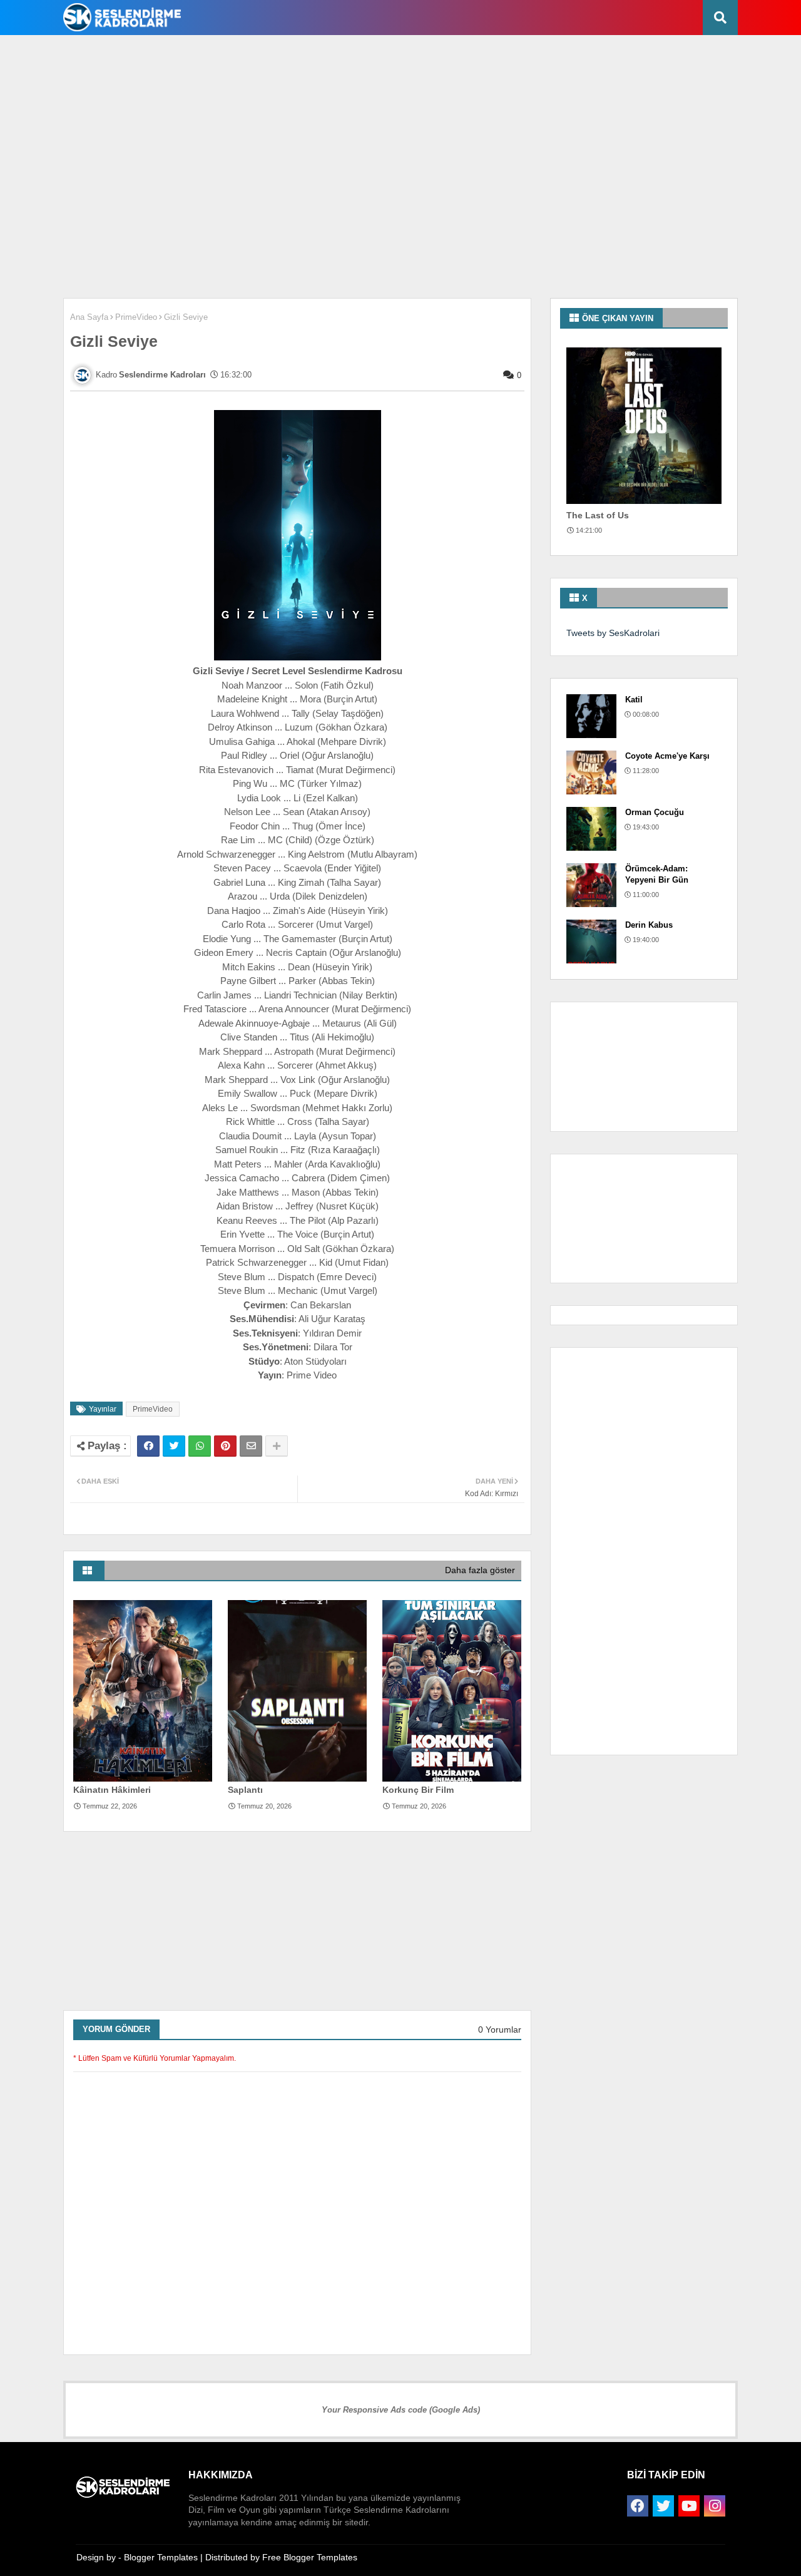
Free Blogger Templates (310, 2557)
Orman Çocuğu (655, 812)
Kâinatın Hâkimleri (112, 1790)
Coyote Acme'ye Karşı (667, 756)
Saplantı (245, 1790)
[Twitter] (174, 1446)
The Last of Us (598, 515)
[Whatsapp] (200, 1446)
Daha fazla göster (480, 1570)
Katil (634, 700)
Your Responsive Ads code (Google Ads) (401, 2410)
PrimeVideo (136, 317)
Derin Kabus (649, 925)
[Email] (251, 1446)
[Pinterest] (225, 1446)
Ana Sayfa (89, 317)
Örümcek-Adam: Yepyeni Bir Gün (657, 874)
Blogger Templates (161, 2557)
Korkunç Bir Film (418, 1790)
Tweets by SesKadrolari (613, 633)
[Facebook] (148, 1446)
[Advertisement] (360, 76)
